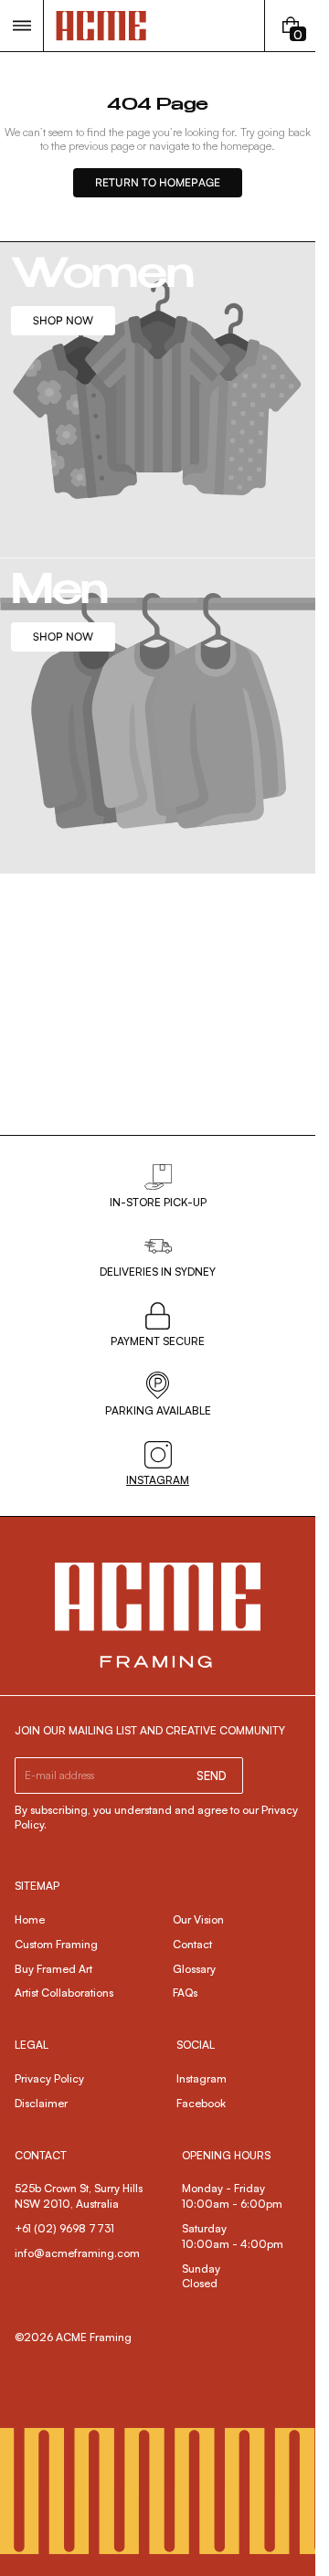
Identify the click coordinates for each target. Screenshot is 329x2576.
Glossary (194, 1969)
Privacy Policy (49, 2078)
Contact (192, 1944)
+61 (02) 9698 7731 (64, 2228)
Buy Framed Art (53, 1969)
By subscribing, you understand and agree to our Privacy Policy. (156, 1818)
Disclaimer (41, 2103)
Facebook (201, 2103)
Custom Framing (56, 1944)
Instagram (202, 2078)
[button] (21, 26)
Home (30, 1919)
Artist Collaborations (64, 1993)
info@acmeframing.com (77, 2253)
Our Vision (198, 1919)
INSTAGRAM (158, 1480)
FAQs (185, 1993)
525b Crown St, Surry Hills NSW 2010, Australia (80, 2196)
